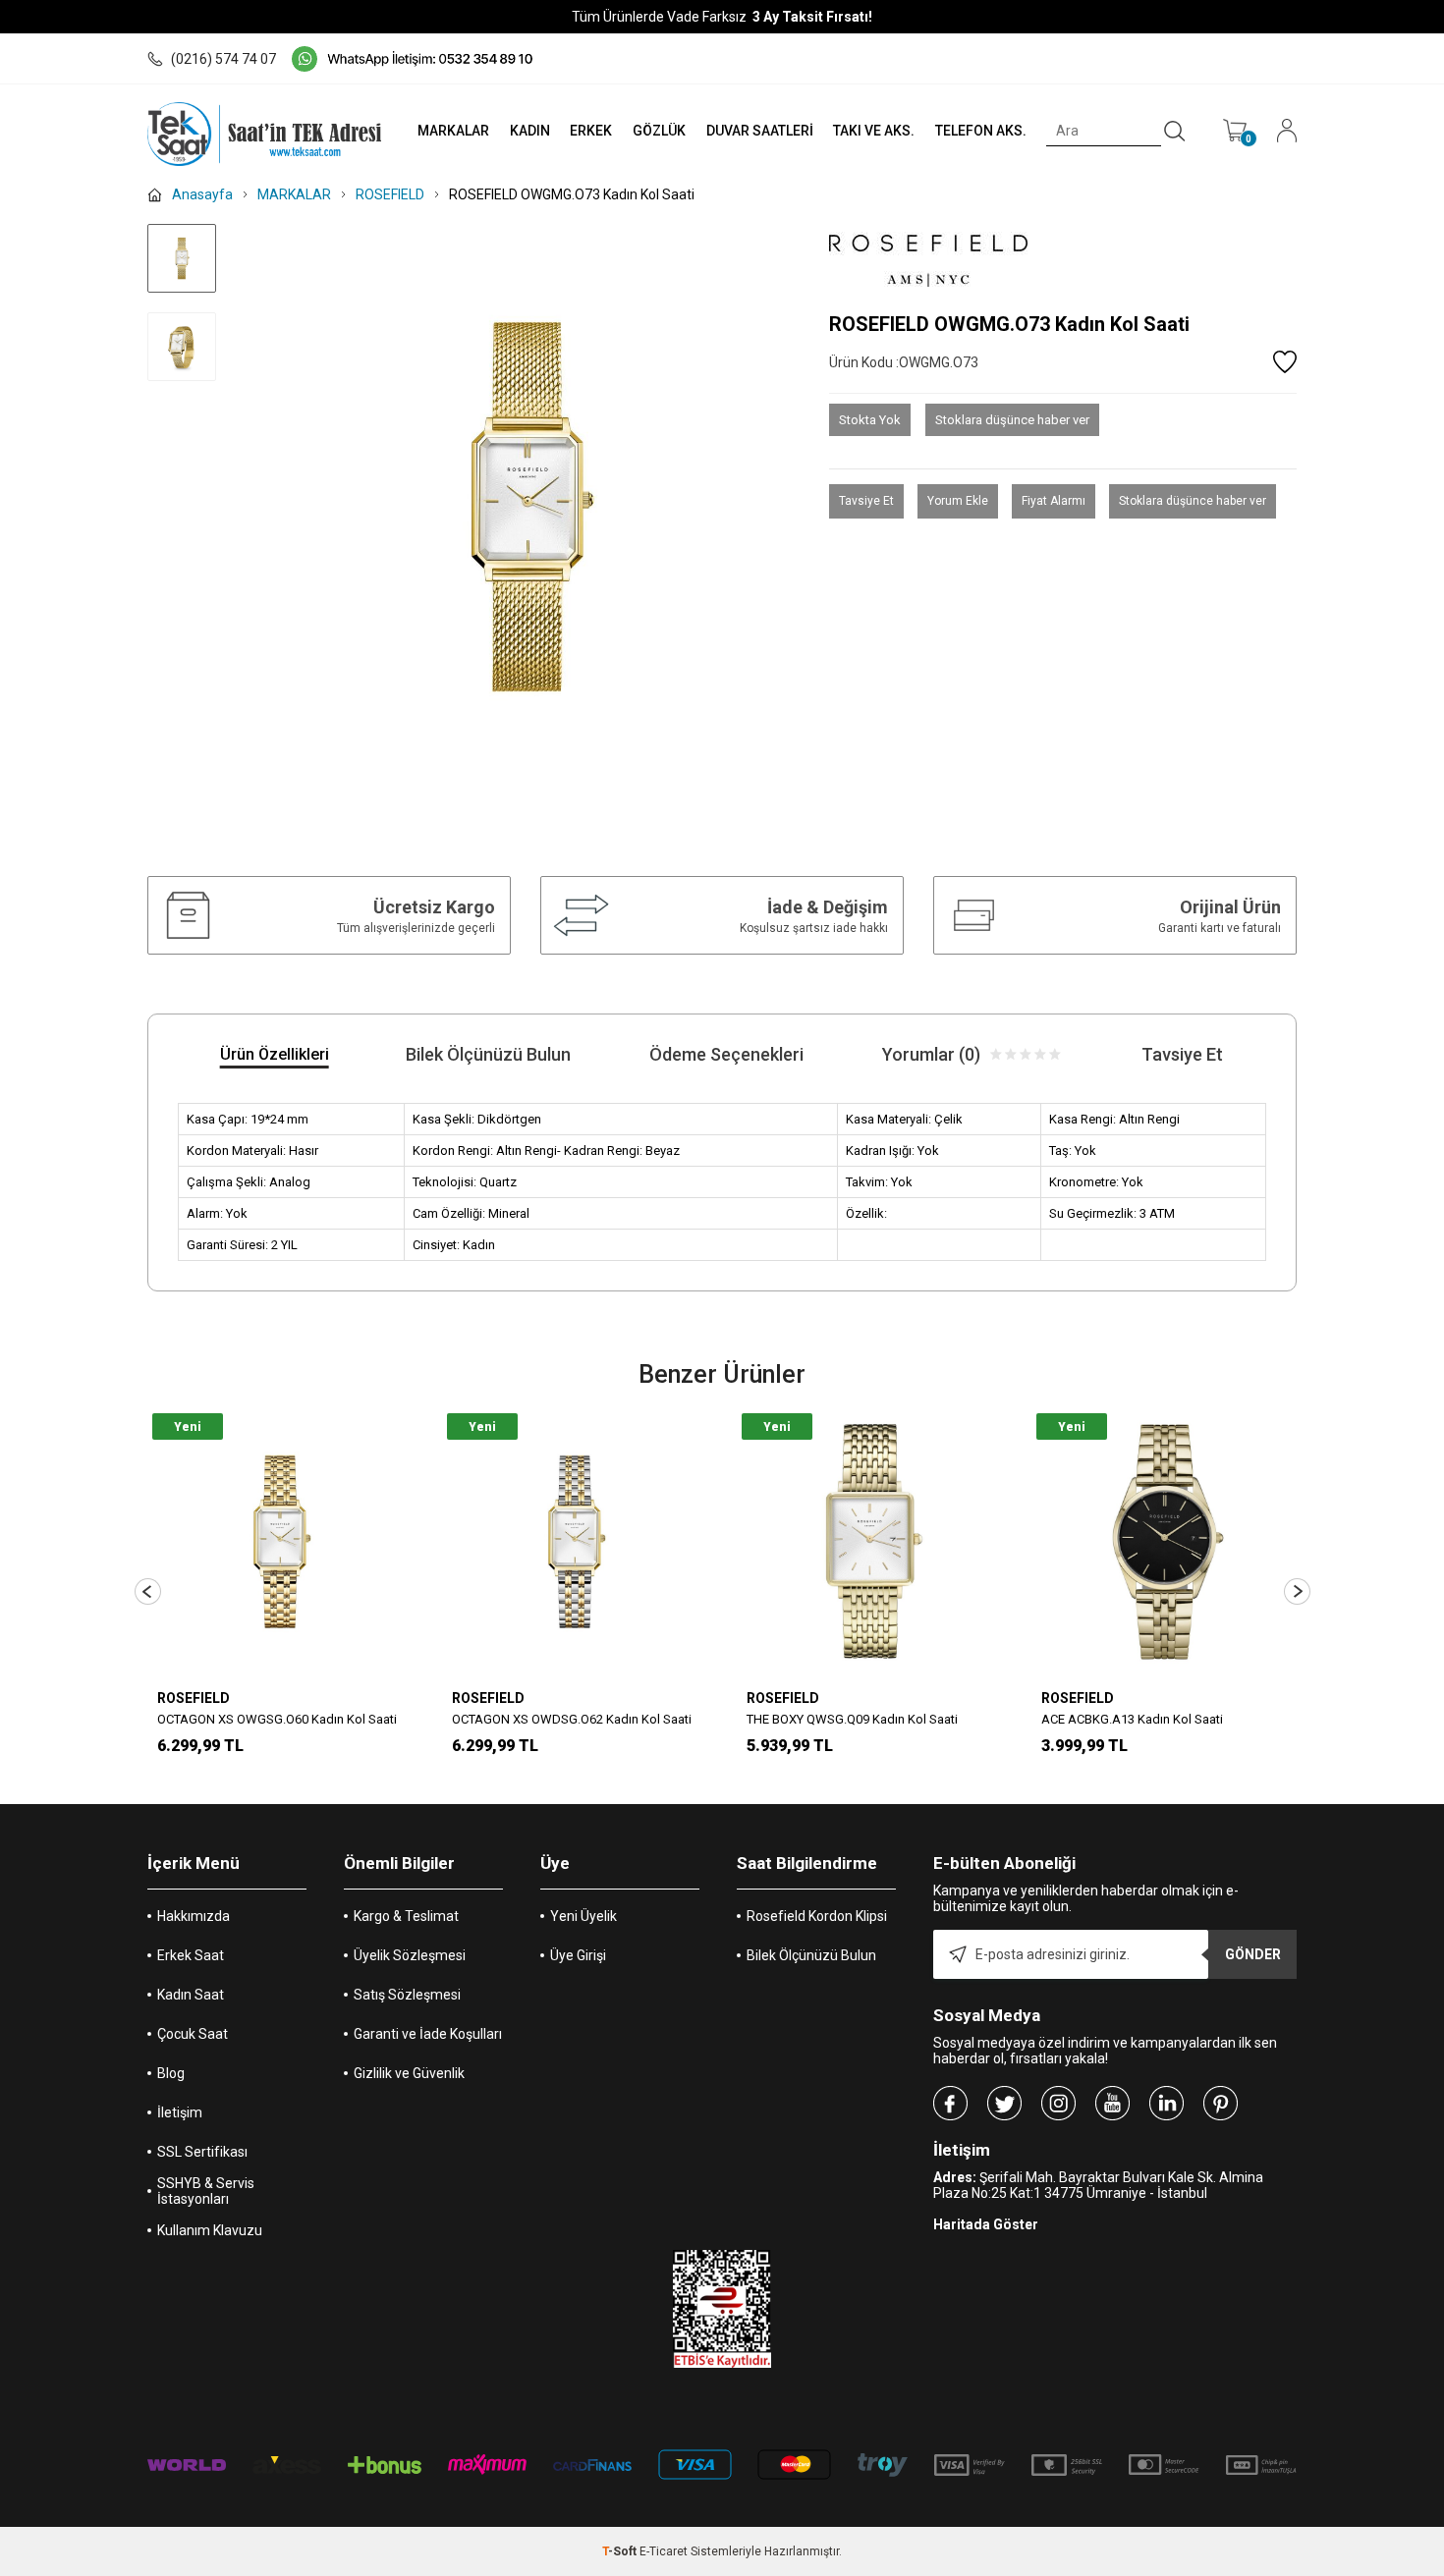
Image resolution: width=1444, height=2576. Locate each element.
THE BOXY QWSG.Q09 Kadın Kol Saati (852, 1719)
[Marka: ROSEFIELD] (1063, 261)
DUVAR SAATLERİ (760, 131)
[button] (148, 1591)
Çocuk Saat (193, 2034)
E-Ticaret (664, 2551)
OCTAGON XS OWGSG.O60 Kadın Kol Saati (277, 1719)
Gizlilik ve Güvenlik (409, 2073)
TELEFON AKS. (981, 131)
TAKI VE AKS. (874, 131)
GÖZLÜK (659, 131)
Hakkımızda (194, 1916)
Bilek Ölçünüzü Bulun (811, 1955)
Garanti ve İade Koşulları (428, 2034)
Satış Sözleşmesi (407, 1995)
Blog (171, 2073)
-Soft (621, 2551)
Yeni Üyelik (583, 1916)
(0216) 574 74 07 (223, 59)
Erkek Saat (191, 1955)
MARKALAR (453, 131)
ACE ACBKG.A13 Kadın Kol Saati (1132, 1719)
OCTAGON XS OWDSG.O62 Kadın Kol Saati (572, 1719)
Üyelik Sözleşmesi (410, 1955)
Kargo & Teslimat (406, 1916)
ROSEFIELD (194, 1698)
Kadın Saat (191, 1995)
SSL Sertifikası (202, 2152)
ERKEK (591, 131)
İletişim (180, 2112)
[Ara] (1175, 132)
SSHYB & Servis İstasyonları (206, 2191)
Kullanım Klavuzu (210, 2230)
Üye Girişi (578, 1955)
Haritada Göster (986, 2224)
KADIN (530, 131)
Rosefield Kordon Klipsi (817, 1916)
